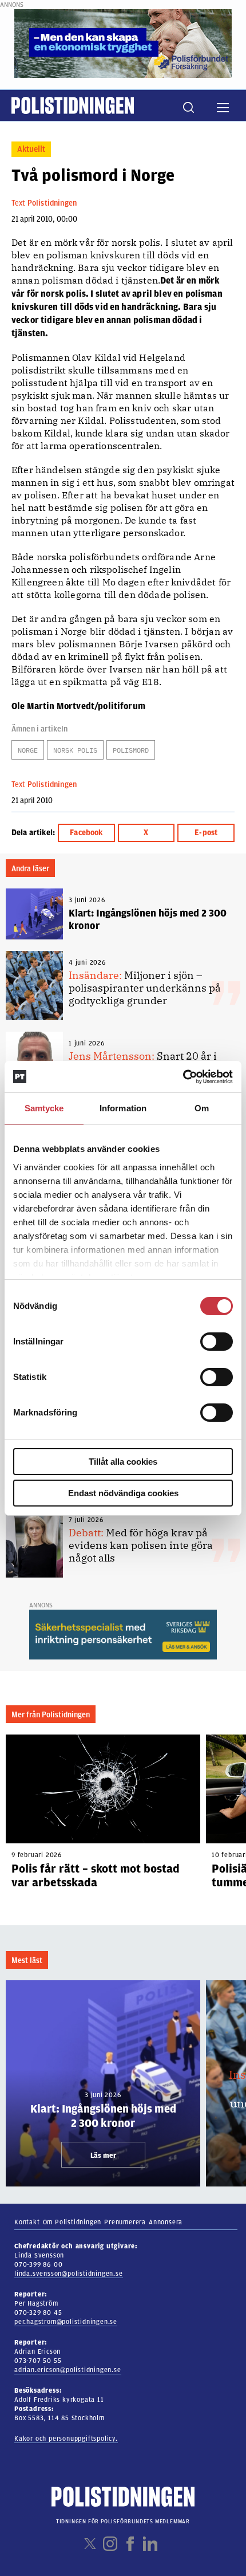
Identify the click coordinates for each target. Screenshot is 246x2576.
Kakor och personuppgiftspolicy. (66, 2439)
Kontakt (27, 2222)
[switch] (217, 1342)
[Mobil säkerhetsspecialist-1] (123, 1634)
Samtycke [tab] (44, 1108)
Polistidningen (52, 203)
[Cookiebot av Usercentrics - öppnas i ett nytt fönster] (183, 1077)
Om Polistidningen (72, 2222)
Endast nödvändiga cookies (123, 1493)
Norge (28, 750)
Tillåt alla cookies (123, 1462)
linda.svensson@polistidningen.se (69, 2274)
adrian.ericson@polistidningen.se (68, 2370)
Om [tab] (202, 1108)
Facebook (86, 833)
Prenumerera (125, 2222)
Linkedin (150, 2544)
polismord (131, 750)
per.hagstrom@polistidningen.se (66, 2322)
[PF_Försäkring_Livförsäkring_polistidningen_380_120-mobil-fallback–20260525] (123, 43)
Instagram (110, 2544)
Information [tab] (123, 1108)
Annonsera (166, 2222)
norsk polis (75, 750)
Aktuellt (31, 149)
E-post (206, 833)
